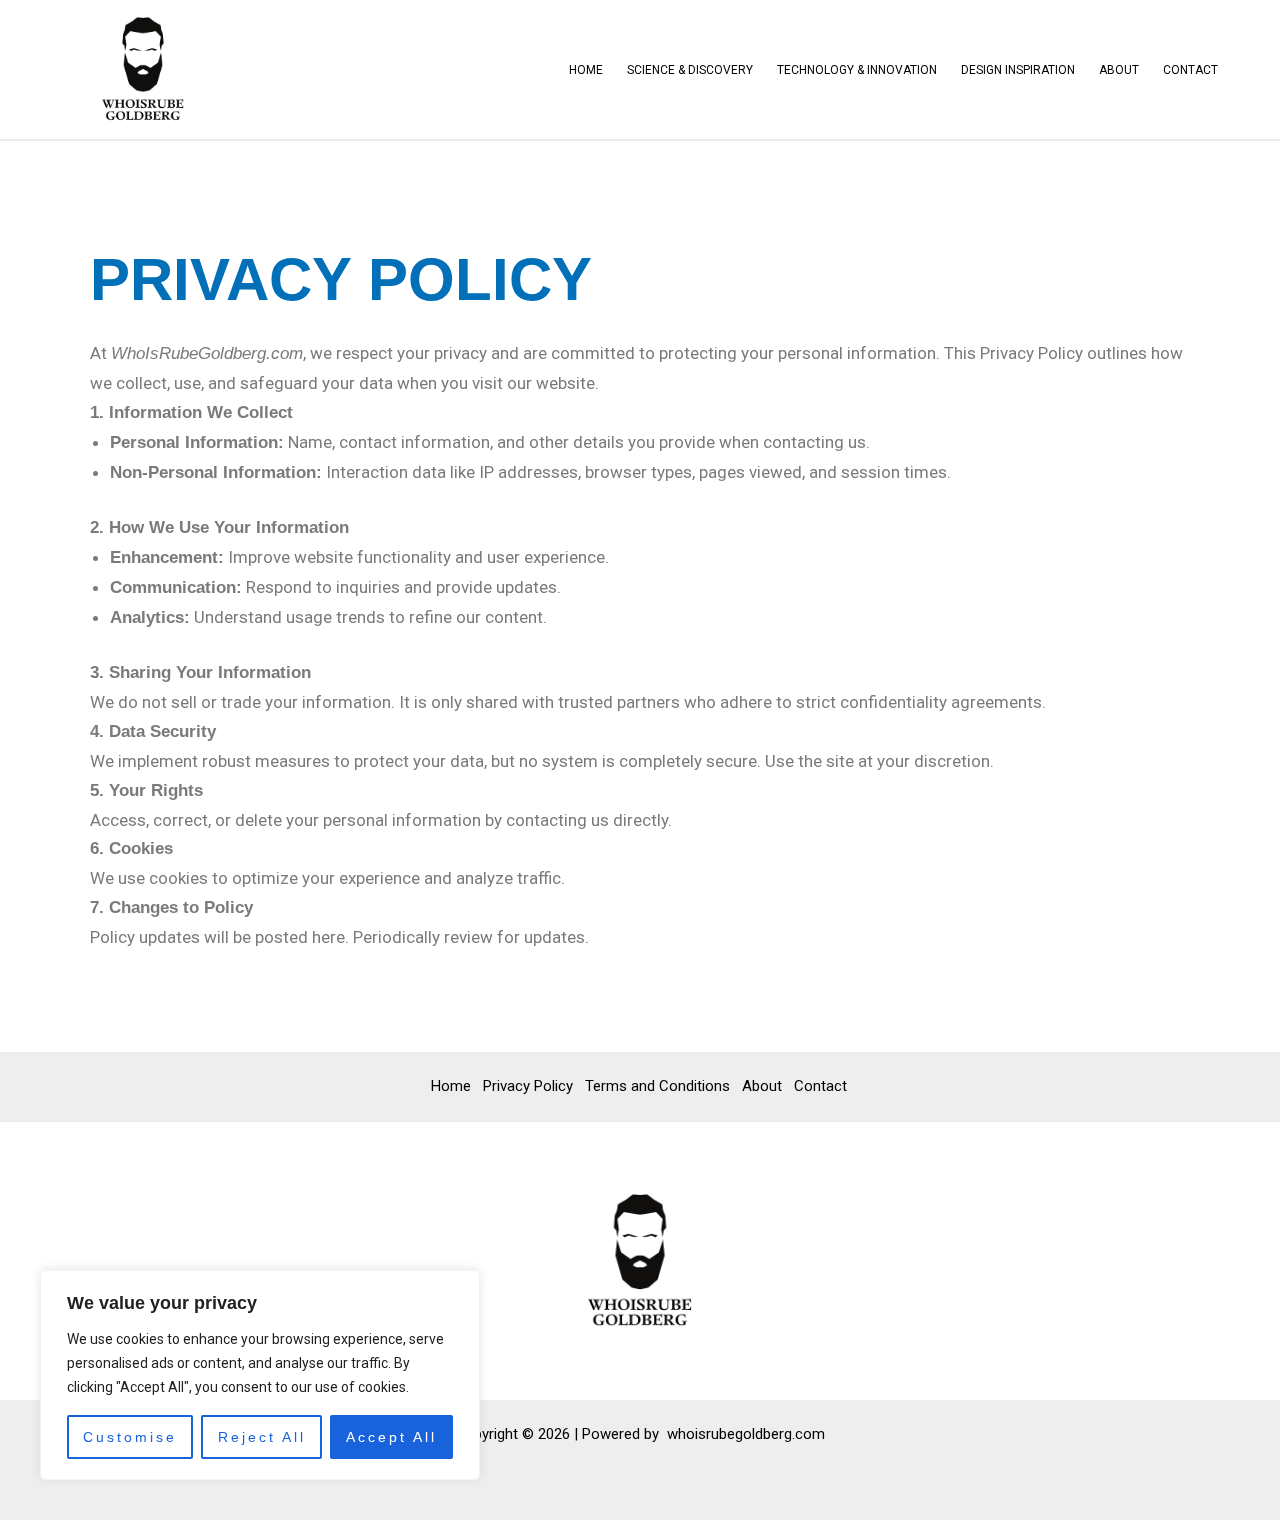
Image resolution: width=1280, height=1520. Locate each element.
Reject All (262, 1437)
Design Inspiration (1018, 70)
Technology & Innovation (857, 70)
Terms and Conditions (657, 1086)
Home (586, 70)
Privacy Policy (528, 1086)
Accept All (391, 1437)
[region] (260, 1375)
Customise (130, 1437)
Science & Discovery (690, 70)
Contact (1190, 70)
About (1119, 70)
